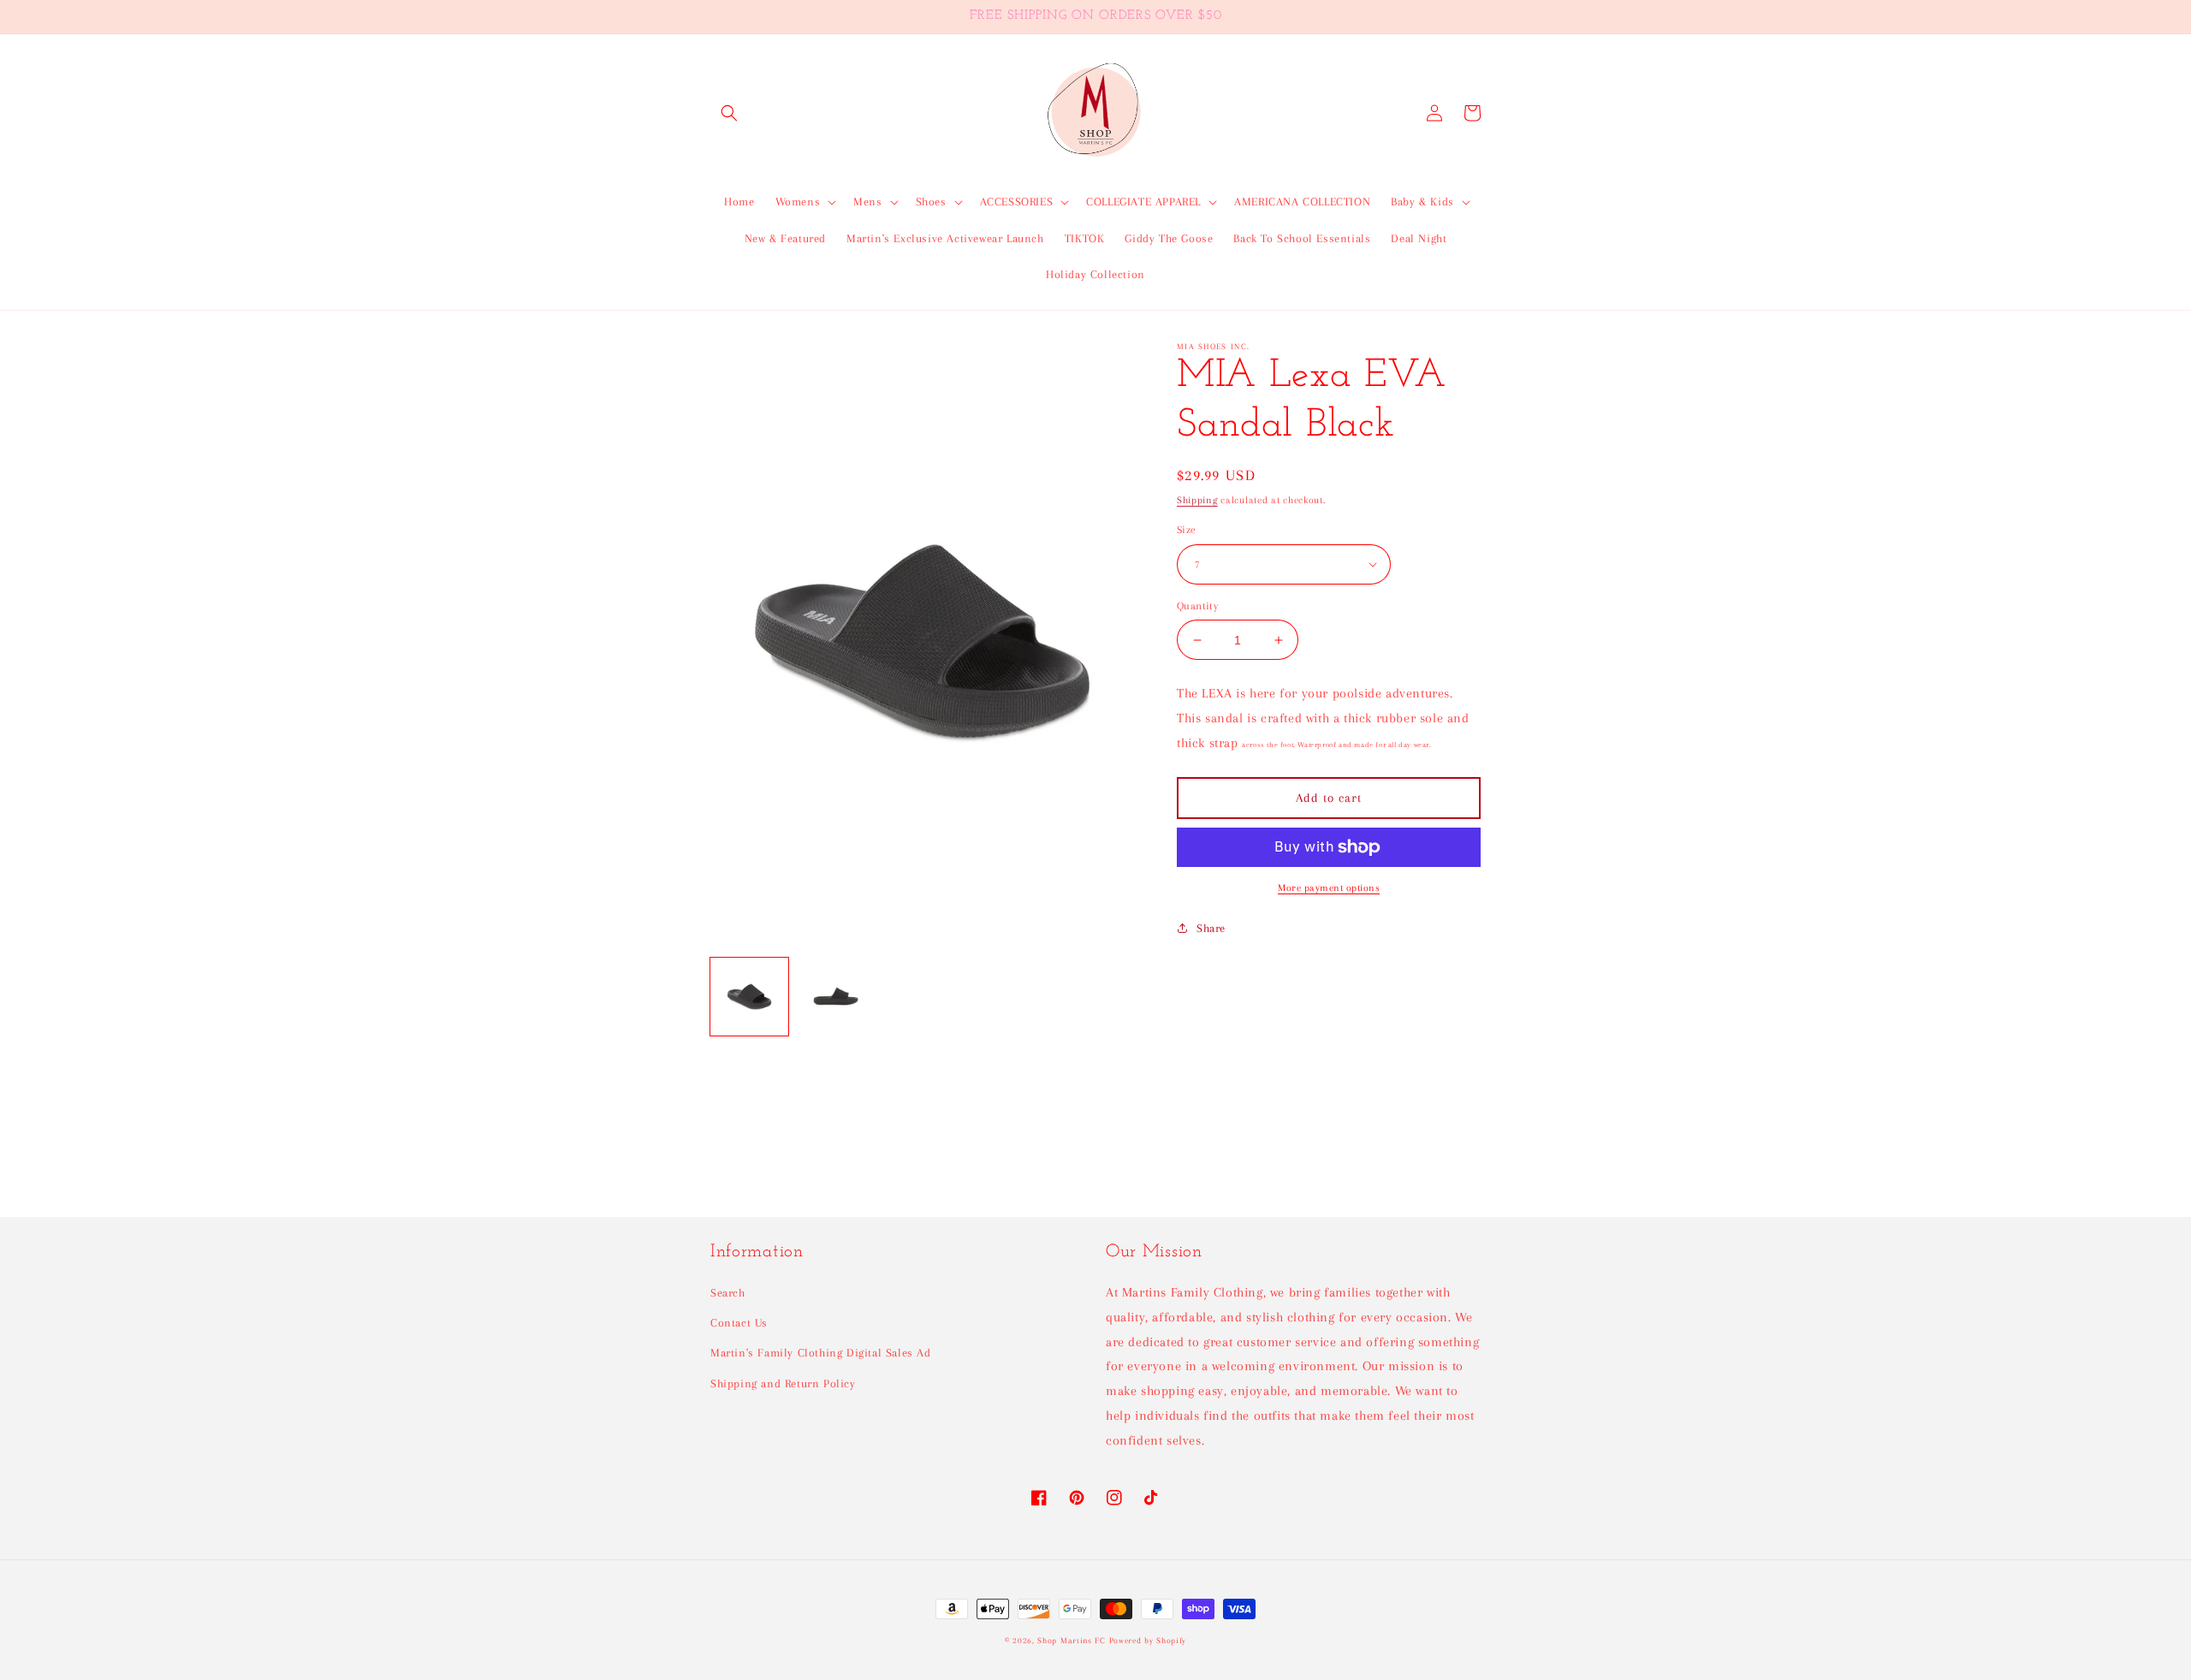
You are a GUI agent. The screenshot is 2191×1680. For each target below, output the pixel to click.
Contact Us (739, 1323)
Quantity (1197, 606)
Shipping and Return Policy (783, 1383)
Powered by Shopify (1148, 1640)
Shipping (1197, 500)
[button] (729, 113)
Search (728, 1293)
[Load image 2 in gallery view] (836, 997)
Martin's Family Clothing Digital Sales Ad (821, 1353)
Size (1187, 530)
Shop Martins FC (1073, 1640)
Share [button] (1211, 928)
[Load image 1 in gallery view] (749, 997)
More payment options (1329, 888)
